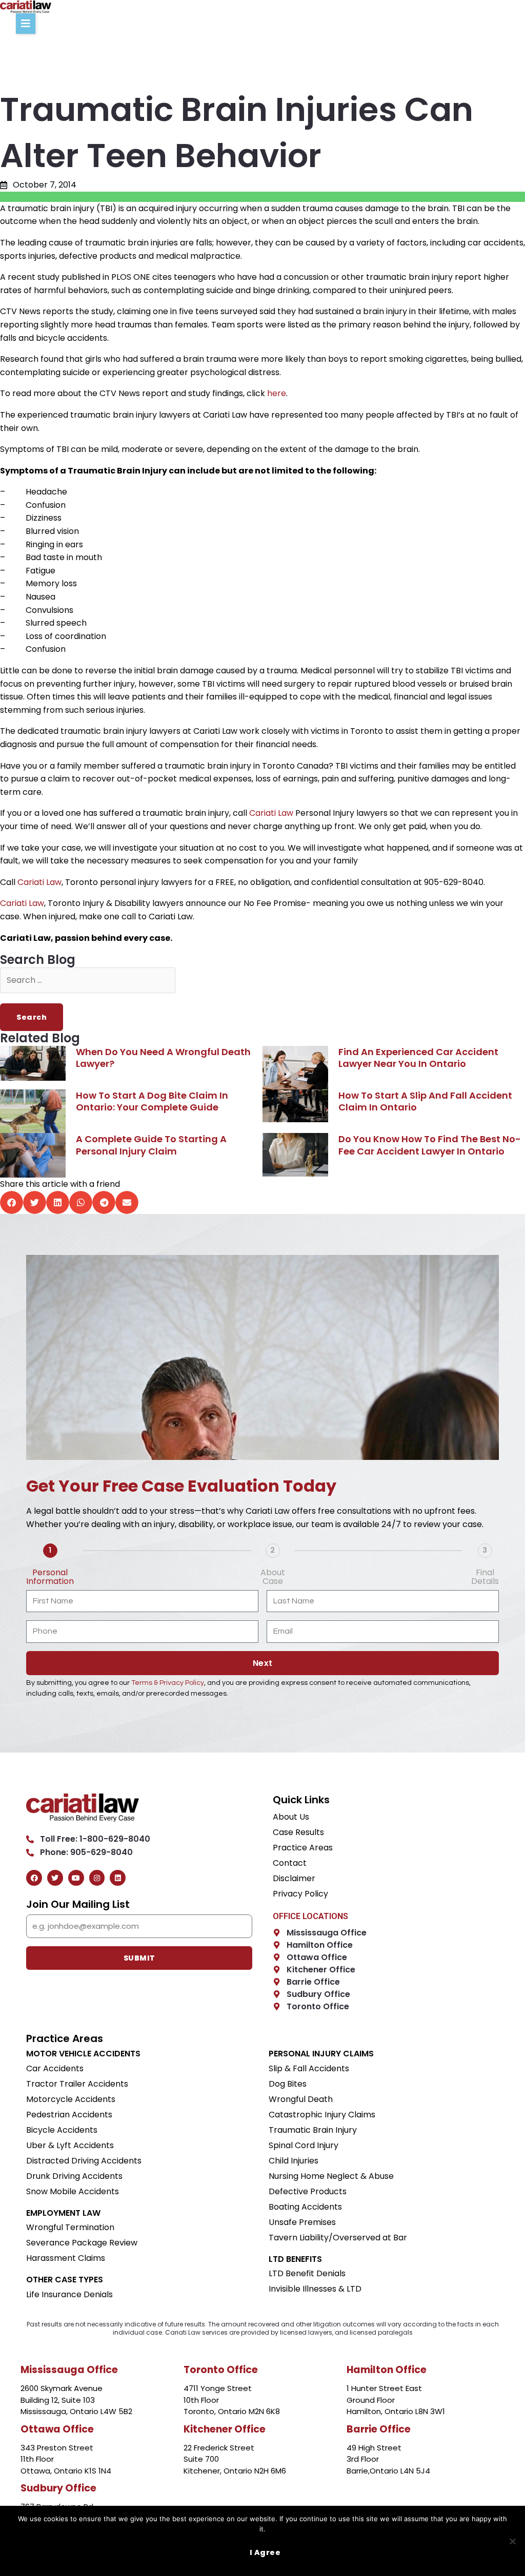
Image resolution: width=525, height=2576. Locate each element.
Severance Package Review (82, 2243)
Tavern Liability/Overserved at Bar (338, 2238)
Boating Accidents (305, 2207)
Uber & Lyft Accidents (70, 2146)
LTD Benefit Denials (307, 2274)
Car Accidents (55, 2069)
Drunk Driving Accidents (74, 2176)
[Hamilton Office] (277, 1945)
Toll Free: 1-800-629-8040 (95, 1839)
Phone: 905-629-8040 (86, 1852)
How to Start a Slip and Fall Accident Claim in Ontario (425, 1101)
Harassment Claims (66, 2258)
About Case (273, 1577)
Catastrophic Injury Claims (322, 2115)
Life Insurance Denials (69, 2295)
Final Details (485, 1577)
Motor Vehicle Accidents (83, 2054)
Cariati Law (271, 813)
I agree (265, 2552)
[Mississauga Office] (277, 1933)
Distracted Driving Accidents (84, 2161)
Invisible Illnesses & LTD (315, 2289)
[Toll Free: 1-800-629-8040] (30, 1839)
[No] (512, 2541)
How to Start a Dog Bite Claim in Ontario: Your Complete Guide (152, 1101)
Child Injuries (294, 2161)
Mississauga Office (327, 1933)
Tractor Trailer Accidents (77, 2084)
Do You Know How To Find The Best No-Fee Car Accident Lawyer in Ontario (430, 1145)
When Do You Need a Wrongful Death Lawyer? (163, 1058)
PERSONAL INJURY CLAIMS (321, 2054)
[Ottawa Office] (277, 1957)
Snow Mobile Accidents (73, 2192)
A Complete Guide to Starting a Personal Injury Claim (151, 1145)
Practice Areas (303, 1848)
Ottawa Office (317, 1957)
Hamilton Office (320, 1945)
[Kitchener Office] (277, 1970)
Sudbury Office (318, 1994)
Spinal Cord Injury (304, 2146)
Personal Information (50, 1577)
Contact (290, 1863)
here (277, 393)
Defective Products (308, 2192)
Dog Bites (288, 2084)
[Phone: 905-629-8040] (30, 1853)
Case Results (298, 1832)
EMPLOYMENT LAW (63, 2213)
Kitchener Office (321, 1970)
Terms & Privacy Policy (168, 1683)
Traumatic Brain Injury (313, 2130)
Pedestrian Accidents (69, 2115)
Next (263, 1663)
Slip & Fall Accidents (309, 2069)
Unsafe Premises (302, 2222)
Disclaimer (294, 1879)
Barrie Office (313, 1982)
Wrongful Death (301, 2099)
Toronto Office (318, 2006)
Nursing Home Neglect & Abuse (331, 2176)
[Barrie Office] (277, 1982)
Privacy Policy (300, 1894)
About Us (291, 1817)
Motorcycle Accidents (71, 2099)
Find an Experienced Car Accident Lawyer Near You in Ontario (418, 1058)
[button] (26, 24)
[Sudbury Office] (277, 1994)
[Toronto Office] (277, 2006)
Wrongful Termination (70, 2228)
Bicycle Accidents (62, 2130)
